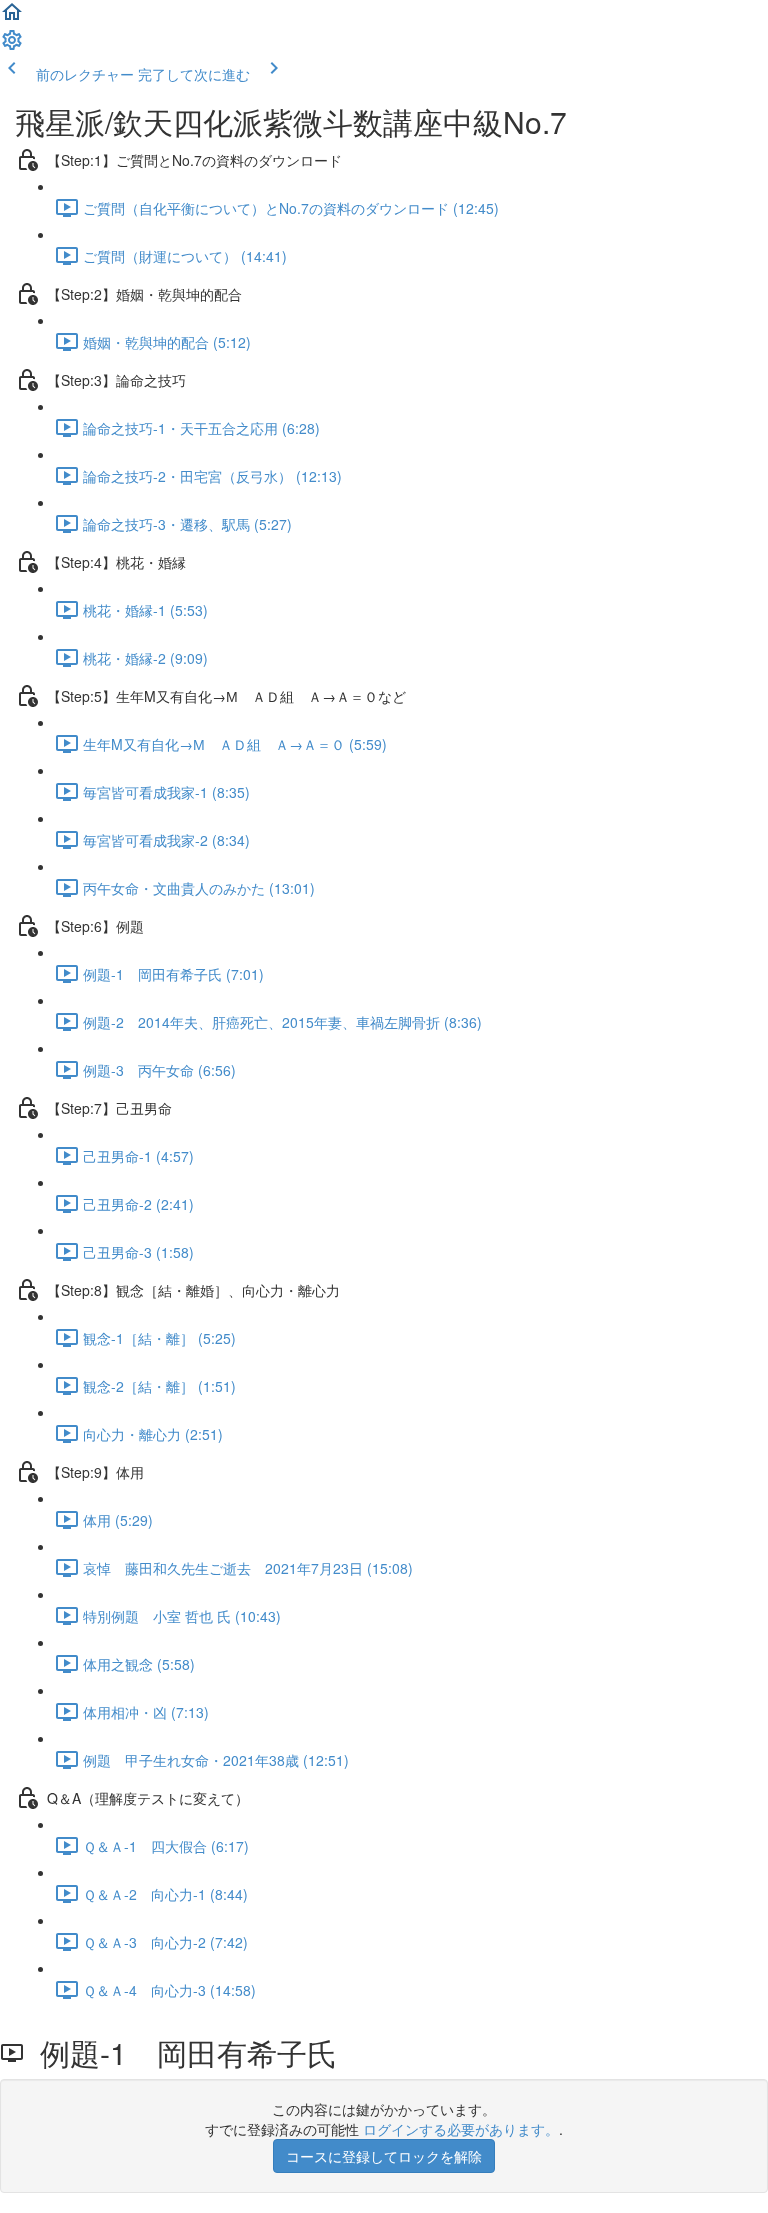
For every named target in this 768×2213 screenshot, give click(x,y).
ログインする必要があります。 (461, 2129)
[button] (12, 18)
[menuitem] (12, 46)
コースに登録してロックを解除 (384, 2156)
